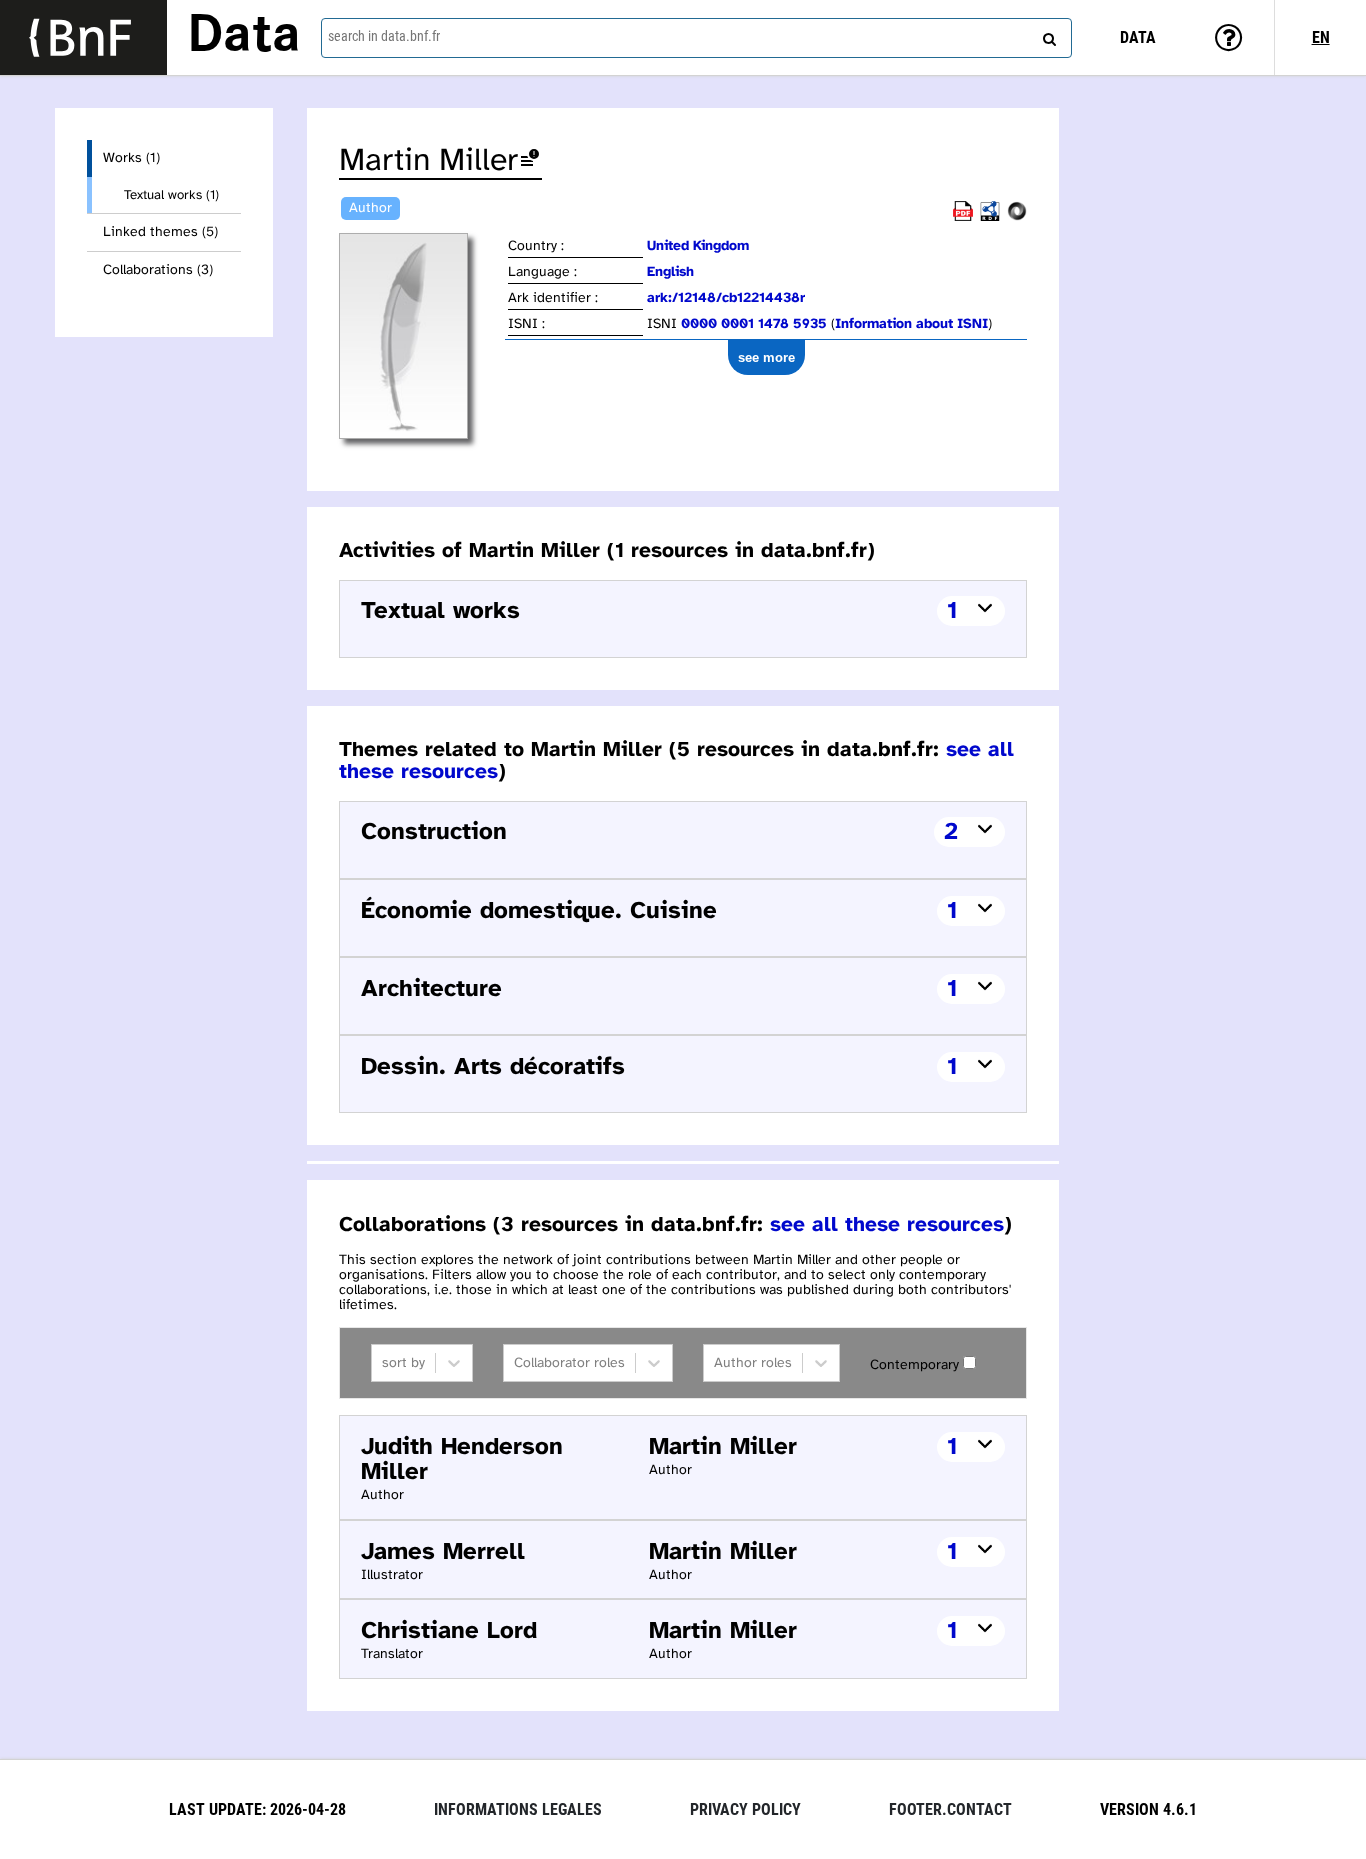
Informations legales (518, 1809)
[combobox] (696, 38)
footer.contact (950, 1809)
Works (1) (131, 158)
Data (244, 37)
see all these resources (887, 1225)
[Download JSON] (1017, 217)
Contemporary (914, 1365)
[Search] (1047, 35)
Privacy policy (745, 1809)
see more (766, 357)
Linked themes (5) (160, 232)
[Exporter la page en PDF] (963, 217)
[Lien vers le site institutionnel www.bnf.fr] (83, 37)
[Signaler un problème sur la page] (530, 161)
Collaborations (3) (158, 270)
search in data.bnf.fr (384, 36)
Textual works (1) (171, 195)
